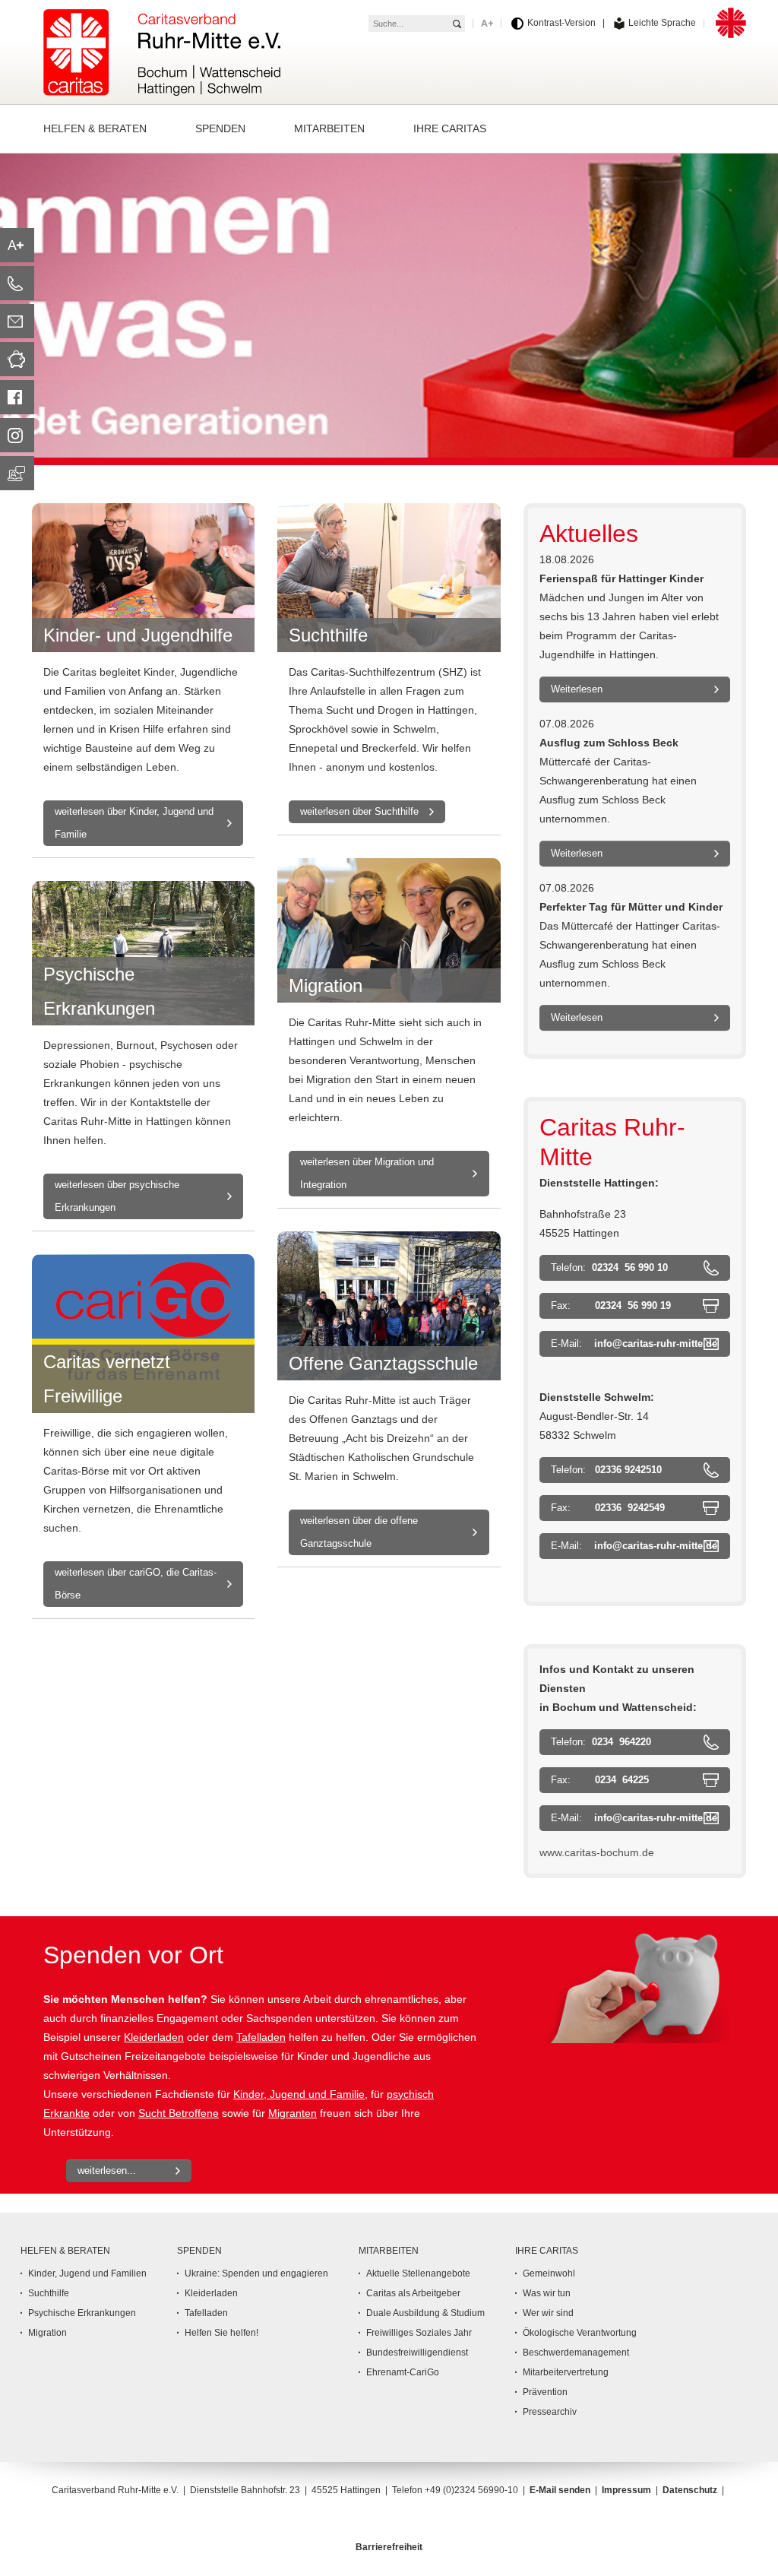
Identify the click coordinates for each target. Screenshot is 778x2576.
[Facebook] (17, 397)
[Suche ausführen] (457, 24)
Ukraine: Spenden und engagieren (256, 2273)
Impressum (626, 2490)
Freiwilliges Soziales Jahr (419, 2333)
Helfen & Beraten (65, 2251)
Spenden (199, 2251)
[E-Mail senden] (17, 321)
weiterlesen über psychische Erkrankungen (117, 1196)
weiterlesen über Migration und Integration (367, 1173)
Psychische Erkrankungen (82, 2313)
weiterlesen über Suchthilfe (359, 811)
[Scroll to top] (751, 2549)
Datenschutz (690, 2490)
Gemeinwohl (549, 2273)
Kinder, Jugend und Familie (299, 2094)
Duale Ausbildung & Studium (425, 2313)
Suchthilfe (49, 2293)
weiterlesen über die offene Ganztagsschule (359, 1532)
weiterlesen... (107, 2170)
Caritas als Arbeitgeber (413, 2293)
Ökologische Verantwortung (580, 2333)
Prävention (545, 2392)
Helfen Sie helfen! (221, 2333)
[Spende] (17, 359)
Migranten (293, 2113)
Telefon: (609, 1267)
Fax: (611, 1305)
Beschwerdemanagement (576, 2353)
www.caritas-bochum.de (597, 1852)
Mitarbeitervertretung (566, 2372)
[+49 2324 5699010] (17, 283)
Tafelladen (261, 2037)
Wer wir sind (548, 2313)
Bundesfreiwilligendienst (417, 2353)
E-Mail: (634, 1343)
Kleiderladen (154, 2037)
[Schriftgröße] (17, 245)
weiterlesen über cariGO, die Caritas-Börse (136, 1584)
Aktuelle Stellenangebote (418, 2273)
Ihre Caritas (547, 2251)
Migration (47, 2333)
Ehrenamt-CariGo (403, 2372)
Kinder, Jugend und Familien (87, 2273)
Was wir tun (547, 2293)
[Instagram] (17, 435)
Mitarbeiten (389, 2251)
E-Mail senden (560, 2490)
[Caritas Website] (162, 49)
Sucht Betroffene (179, 2113)
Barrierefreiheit (389, 2547)
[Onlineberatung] (17, 473)
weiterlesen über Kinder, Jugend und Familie (134, 823)
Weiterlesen (577, 689)
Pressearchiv (550, 2412)
